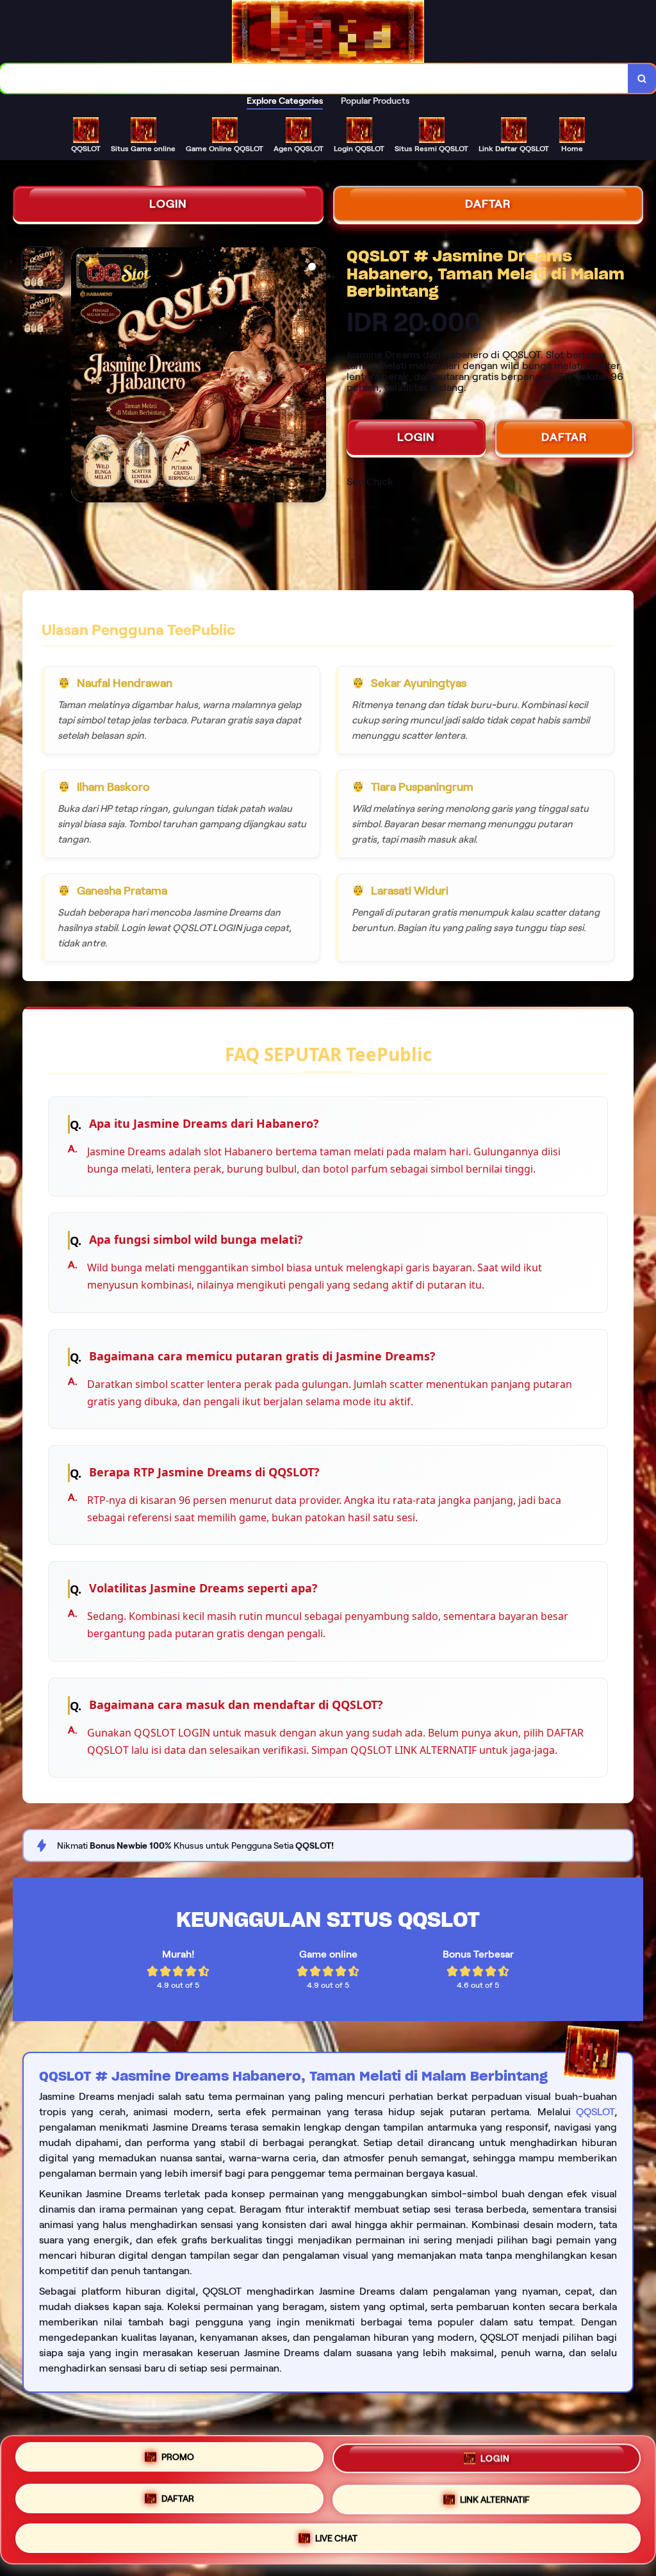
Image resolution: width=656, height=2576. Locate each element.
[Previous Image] (81, 377)
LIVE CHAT (336, 2538)
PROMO (178, 2457)
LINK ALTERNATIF (495, 2500)
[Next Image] (316, 377)
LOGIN (168, 204)
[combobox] (314, 78)
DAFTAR (488, 204)
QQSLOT (595, 2112)
